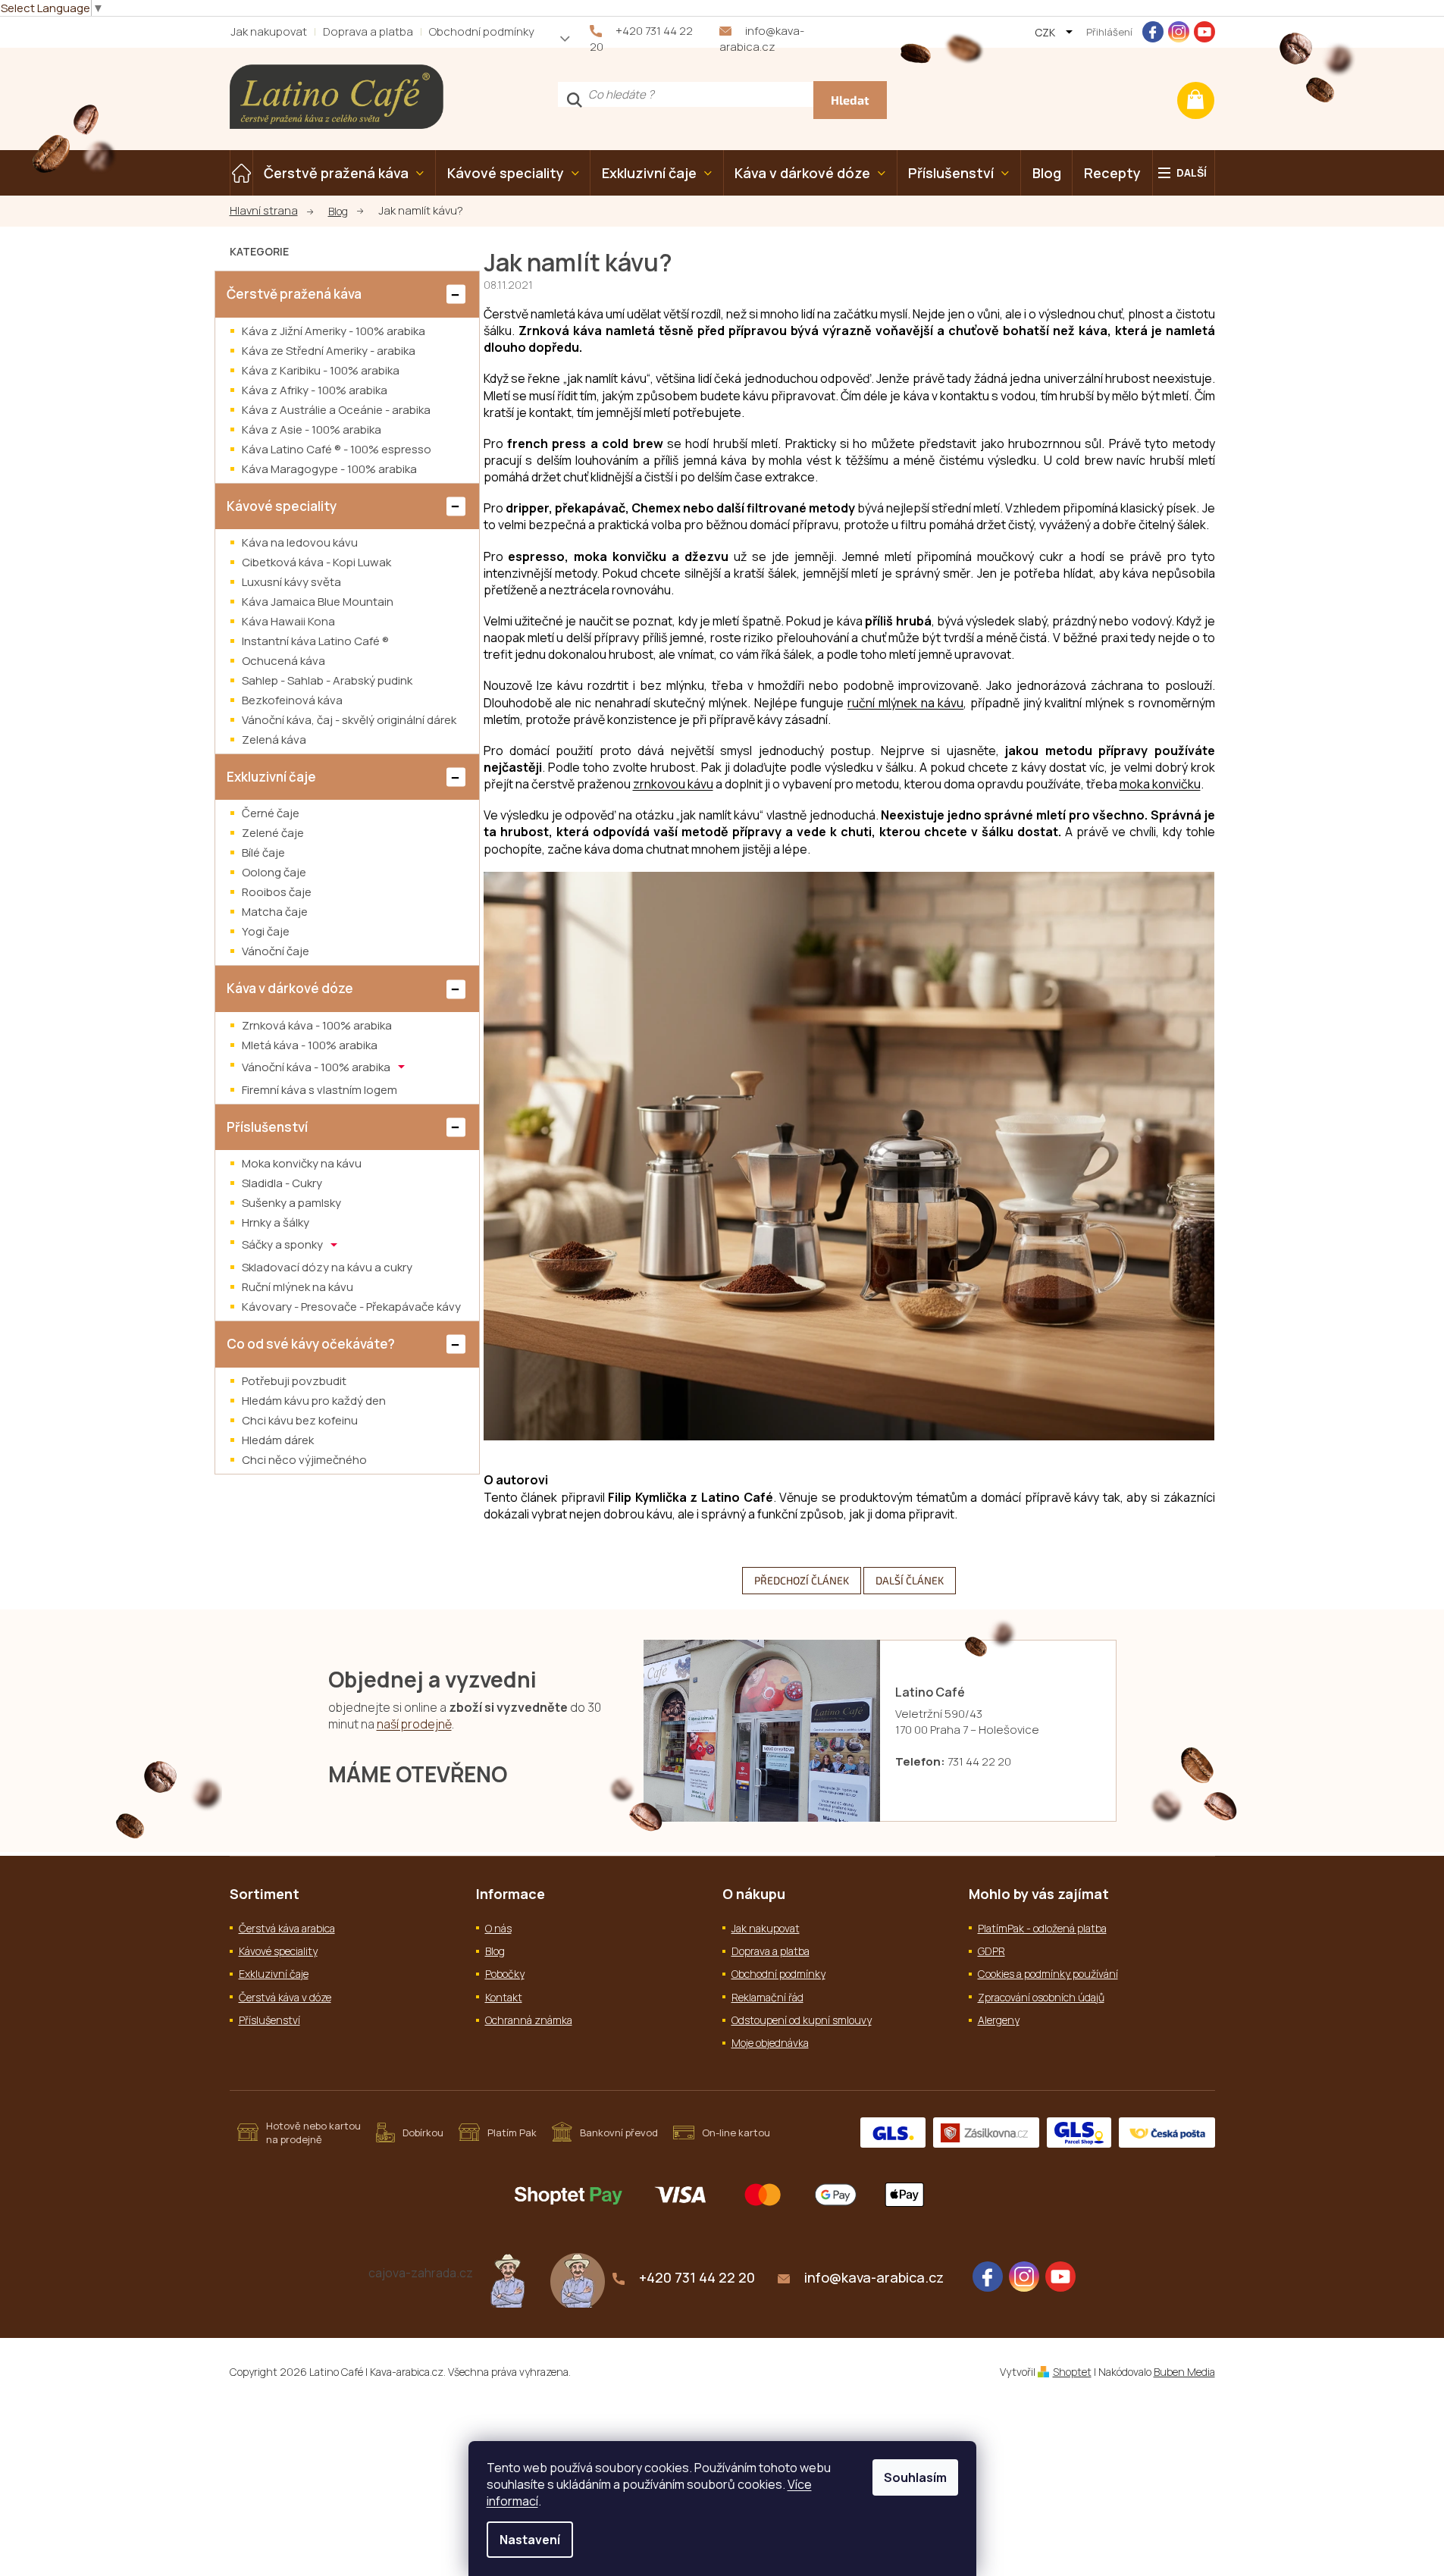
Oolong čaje (274, 872)
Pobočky (505, 1974)
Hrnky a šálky (276, 1222)
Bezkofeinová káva (292, 700)
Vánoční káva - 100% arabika (317, 1066)
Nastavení (530, 2540)
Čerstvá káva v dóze (285, 1997)
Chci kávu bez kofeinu (300, 1420)
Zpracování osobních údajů (1041, 1997)
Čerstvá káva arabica (287, 1928)
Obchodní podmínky (482, 31)
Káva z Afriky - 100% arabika (315, 390)
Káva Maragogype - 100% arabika (329, 469)
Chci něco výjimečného (304, 1460)
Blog (495, 1951)
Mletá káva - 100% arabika (310, 1045)
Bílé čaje (263, 852)
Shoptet (1072, 2372)
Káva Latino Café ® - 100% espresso (337, 449)
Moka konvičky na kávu (302, 1163)
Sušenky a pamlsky (291, 1203)
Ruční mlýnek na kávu (298, 1287)
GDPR (991, 1951)
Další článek (910, 1580)
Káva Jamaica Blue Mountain (318, 602)
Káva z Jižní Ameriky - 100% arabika (334, 331)
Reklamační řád (767, 1997)
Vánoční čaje (276, 951)
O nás (498, 1928)
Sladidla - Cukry (282, 1183)
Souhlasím (915, 2477)
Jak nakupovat (269, 31)
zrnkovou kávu (673, 784)
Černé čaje (271, 813)
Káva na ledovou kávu (300, 542)
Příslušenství (267, 1127)
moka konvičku (1160, 784)
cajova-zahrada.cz (421, 2273)
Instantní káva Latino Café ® (315, 641)
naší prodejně (414, 1724)
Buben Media (1184, 2372)
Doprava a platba (368, 31)
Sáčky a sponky (283, 1244)
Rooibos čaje (277, 892)
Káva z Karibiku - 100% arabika (321, 370)
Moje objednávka (770, 2043)
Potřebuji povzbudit (294, 1381)
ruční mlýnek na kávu (905, 703)
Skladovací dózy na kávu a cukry (327, 1267)
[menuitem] (241, 173)
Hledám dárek (278, 1440)
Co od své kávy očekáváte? (311, 1344)
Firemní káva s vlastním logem (319, 1090)
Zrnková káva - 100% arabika (317, 1025)
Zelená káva (274, 740)
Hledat (850, 100)
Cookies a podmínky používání (1048, 1974)
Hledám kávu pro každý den (314, 1401)
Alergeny (999, 2020)
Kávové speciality (282, 506)
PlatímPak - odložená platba (1042, 1928)
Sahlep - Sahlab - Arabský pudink (327, 680)
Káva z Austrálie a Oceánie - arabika (336, 410)
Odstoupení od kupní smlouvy (802, 2020)
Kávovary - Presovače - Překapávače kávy (351, 1307)
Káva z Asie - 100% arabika (312, 429)
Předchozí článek (802, 1580)
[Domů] (271, 211)
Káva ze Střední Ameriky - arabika (329, 351)
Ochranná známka (529, 2020)
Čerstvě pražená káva (294, 294)
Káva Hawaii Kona (288, 621)
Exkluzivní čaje (271, 777)
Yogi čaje (266, 931)
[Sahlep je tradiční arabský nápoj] (578, 2280)
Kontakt (504, 1997)
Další (1192, 172)
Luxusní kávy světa (291, 582)
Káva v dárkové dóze (290, 988)
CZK (1046, 32)
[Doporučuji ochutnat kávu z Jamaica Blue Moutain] (508, 2280)
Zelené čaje (273, 833)
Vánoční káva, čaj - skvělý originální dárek (349, 720)
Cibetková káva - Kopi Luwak (316, 562)
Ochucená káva (283, 661)
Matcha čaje (275, 912)
